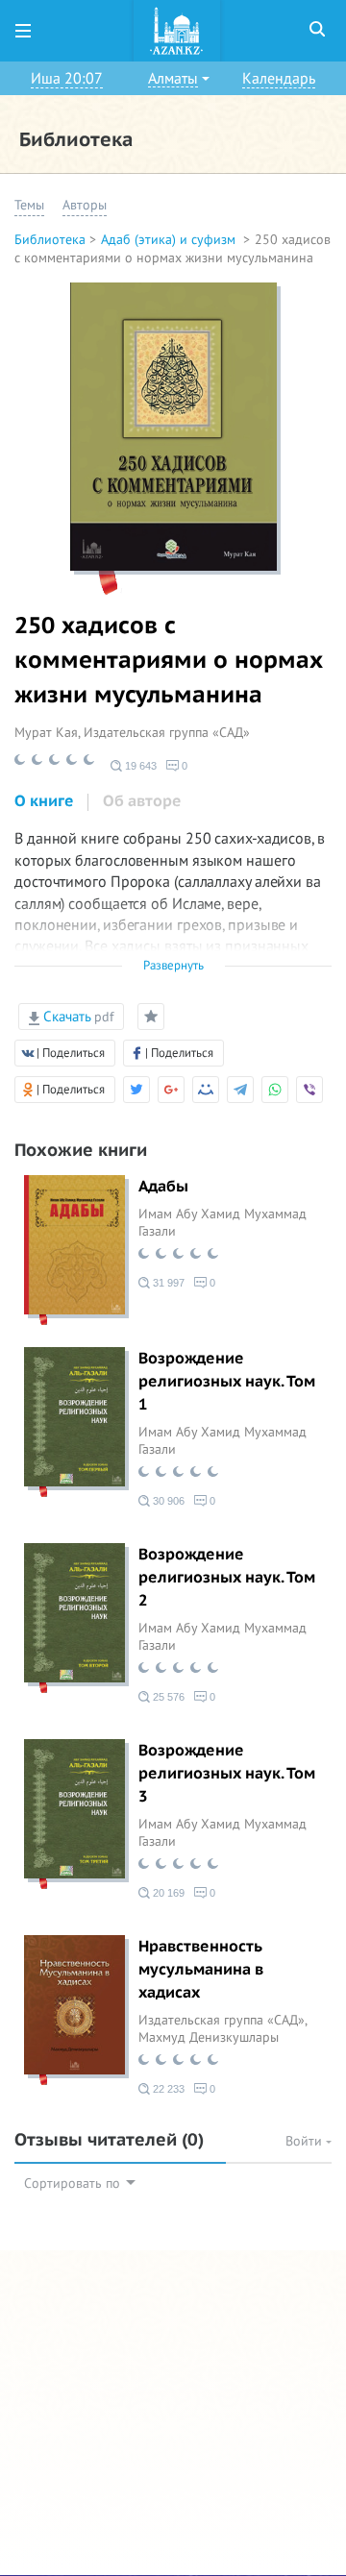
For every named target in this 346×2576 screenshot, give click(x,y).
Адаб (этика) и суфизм (170, 240)
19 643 (139, 766)
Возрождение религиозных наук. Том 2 (227, 1578)
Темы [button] (29, 205)
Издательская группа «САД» (167, 733)
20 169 (167, 1893)
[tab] (44, 802)
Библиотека (50, 240)
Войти (306, 2141)
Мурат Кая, (49, 733)
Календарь (279, 79)
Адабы (163, 1187)
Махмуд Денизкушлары (209, 2037)
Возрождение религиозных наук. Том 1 (227, 1382)
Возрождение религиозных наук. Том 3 (227, 1774)
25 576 (167, 1697)
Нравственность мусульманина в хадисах (201, 1970)
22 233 (167, 2089)
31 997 (167, 1283)
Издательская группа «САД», (222, 2020)
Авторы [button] (85, 205)
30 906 (167, 1501)
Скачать (76, 1017)
